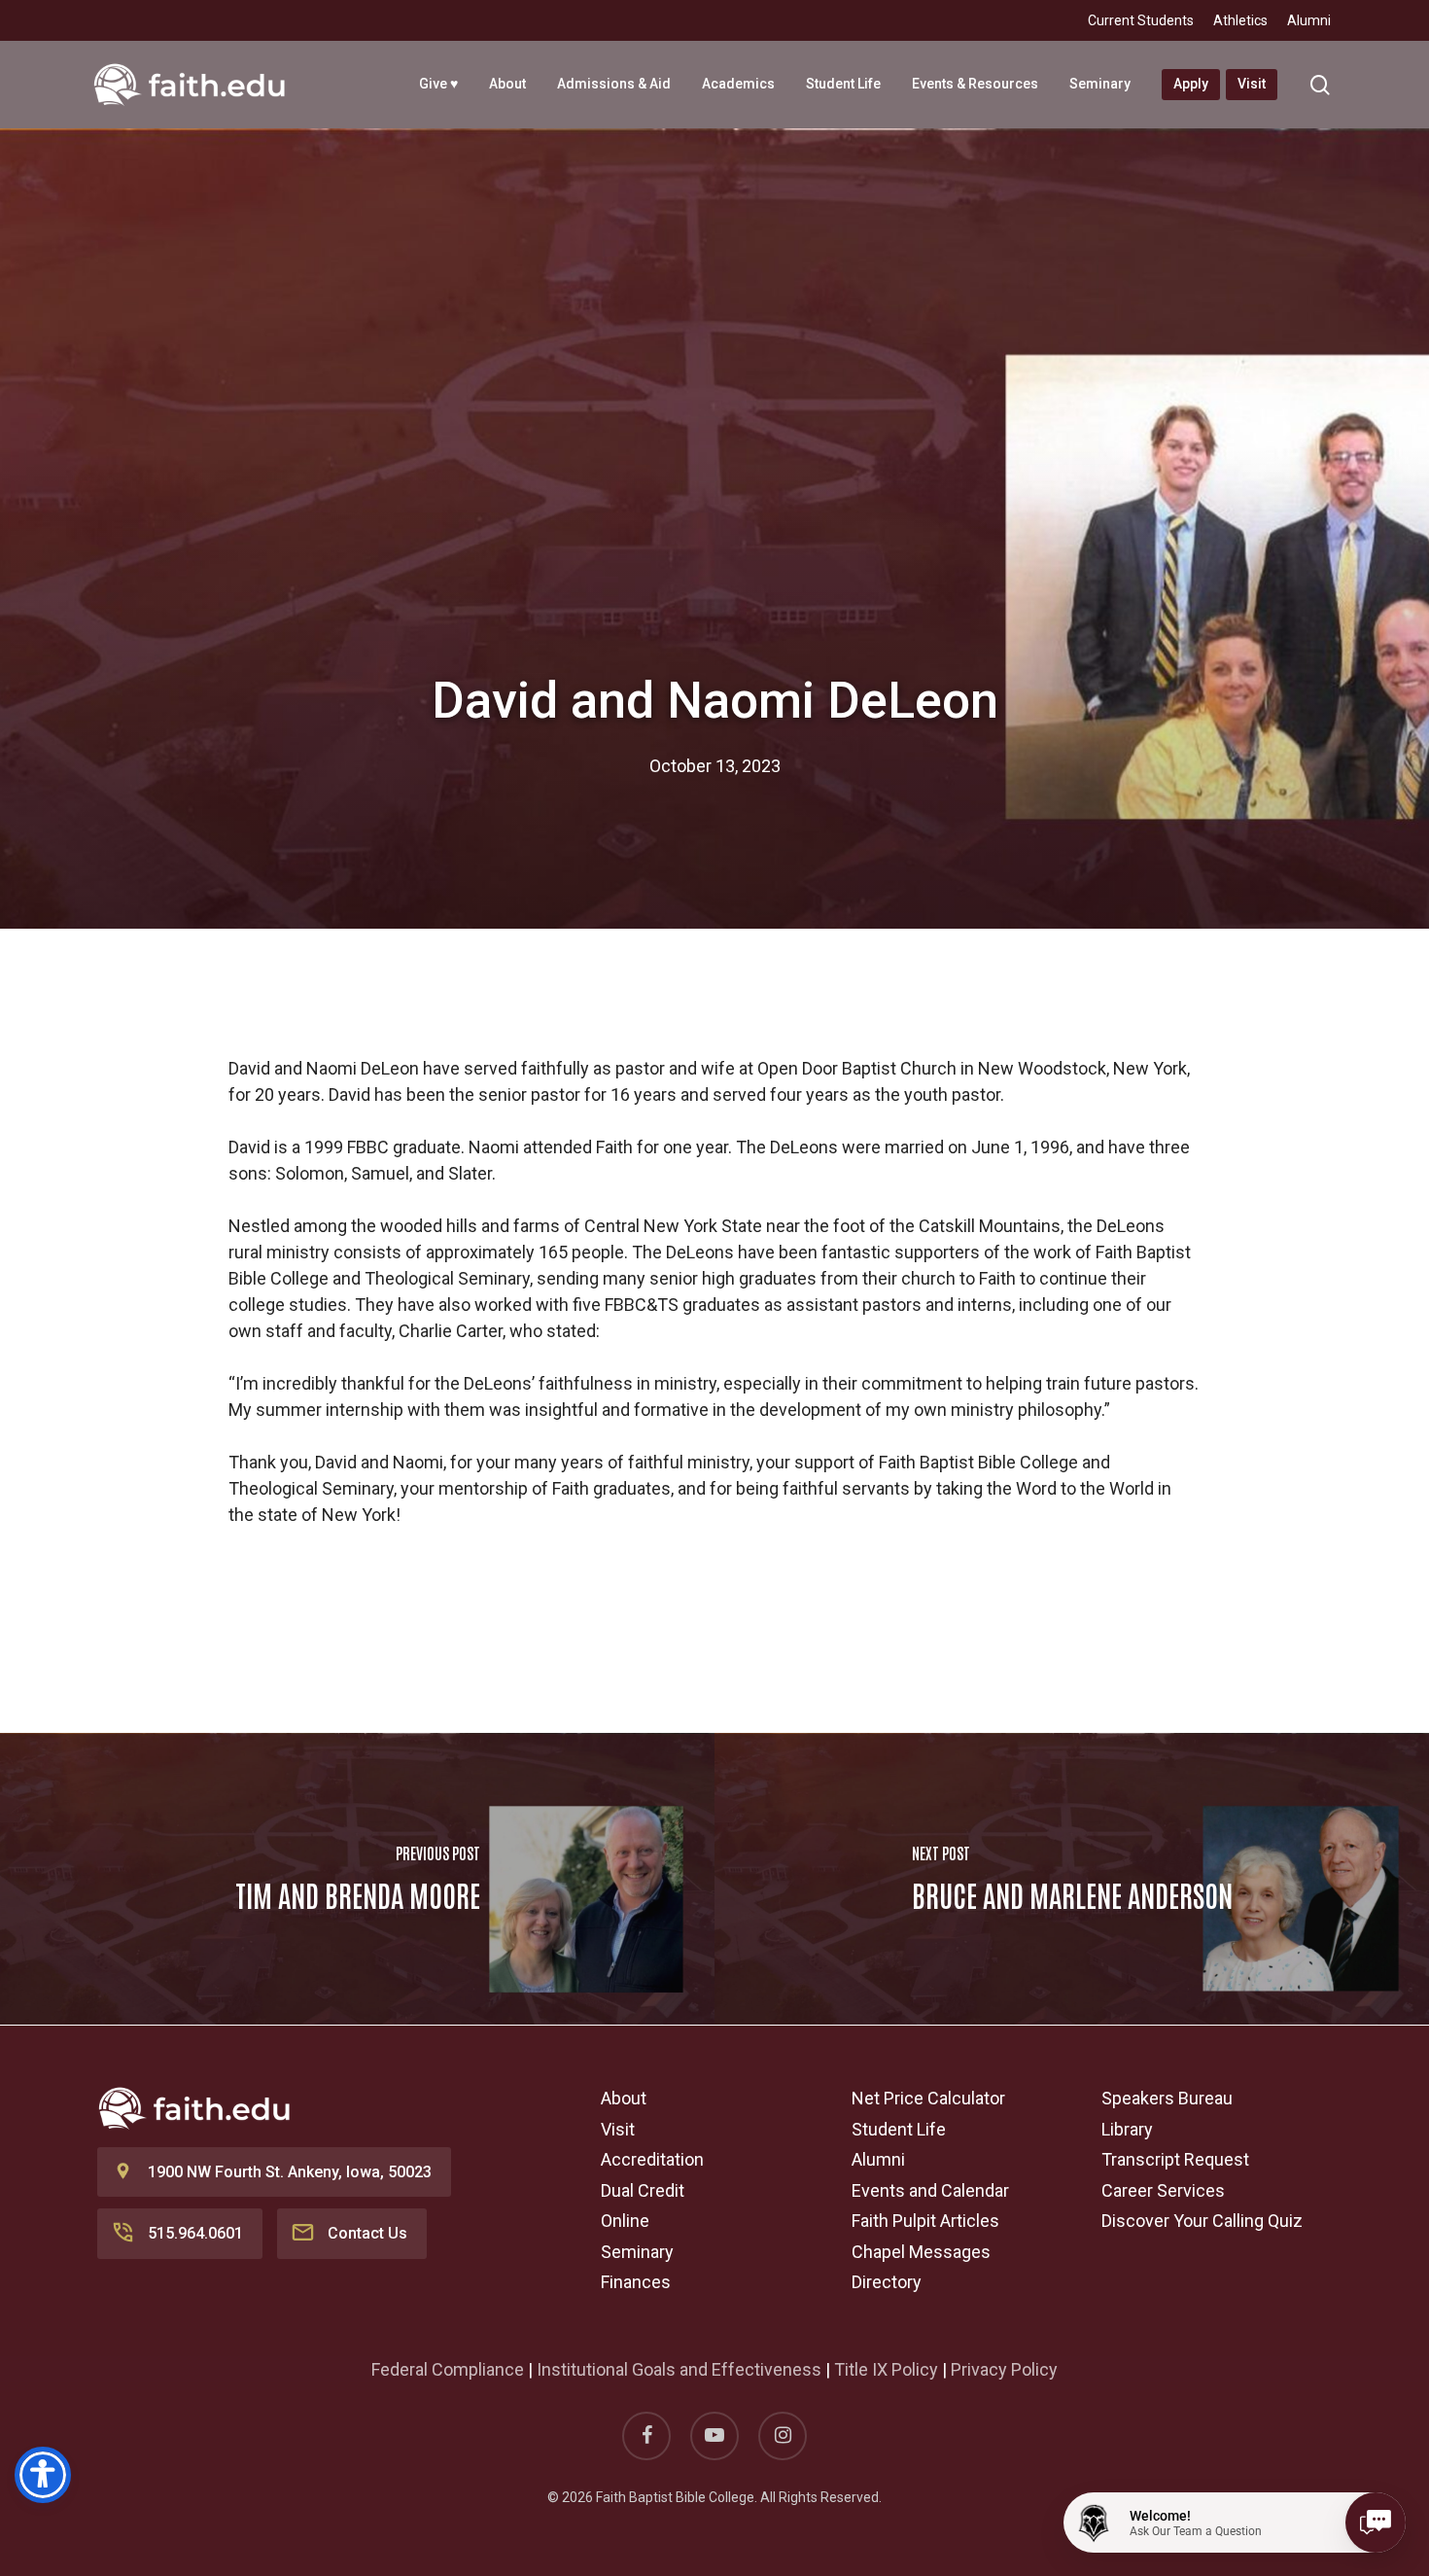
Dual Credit (643, 2190)
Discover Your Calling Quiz (1202, 2221)
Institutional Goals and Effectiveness (679, 2369)
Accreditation (652, 2159)
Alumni (878, 2159)
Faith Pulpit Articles (925, 2221)
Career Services (1163, 2190)
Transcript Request (1175, 2159)
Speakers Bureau (1167, 2098)
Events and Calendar (930, 2190)
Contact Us (367, 2233)
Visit (618, 2129)
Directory (887, 2282)
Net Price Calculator (928, 2098)
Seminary (637, 2252)
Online (625, 2221)
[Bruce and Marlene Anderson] (1072, 1879)
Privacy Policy (1004, 2369)
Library (1127, 2129)
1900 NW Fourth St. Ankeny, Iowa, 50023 (290, 2172)
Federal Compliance (448, 2369)
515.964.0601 (195, 2233)
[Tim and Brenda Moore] (357, 1879)
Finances (636, 2282)
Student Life (899, 2129)
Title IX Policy (886, 2369)
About (624, 2098)
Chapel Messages (921, 2252)
